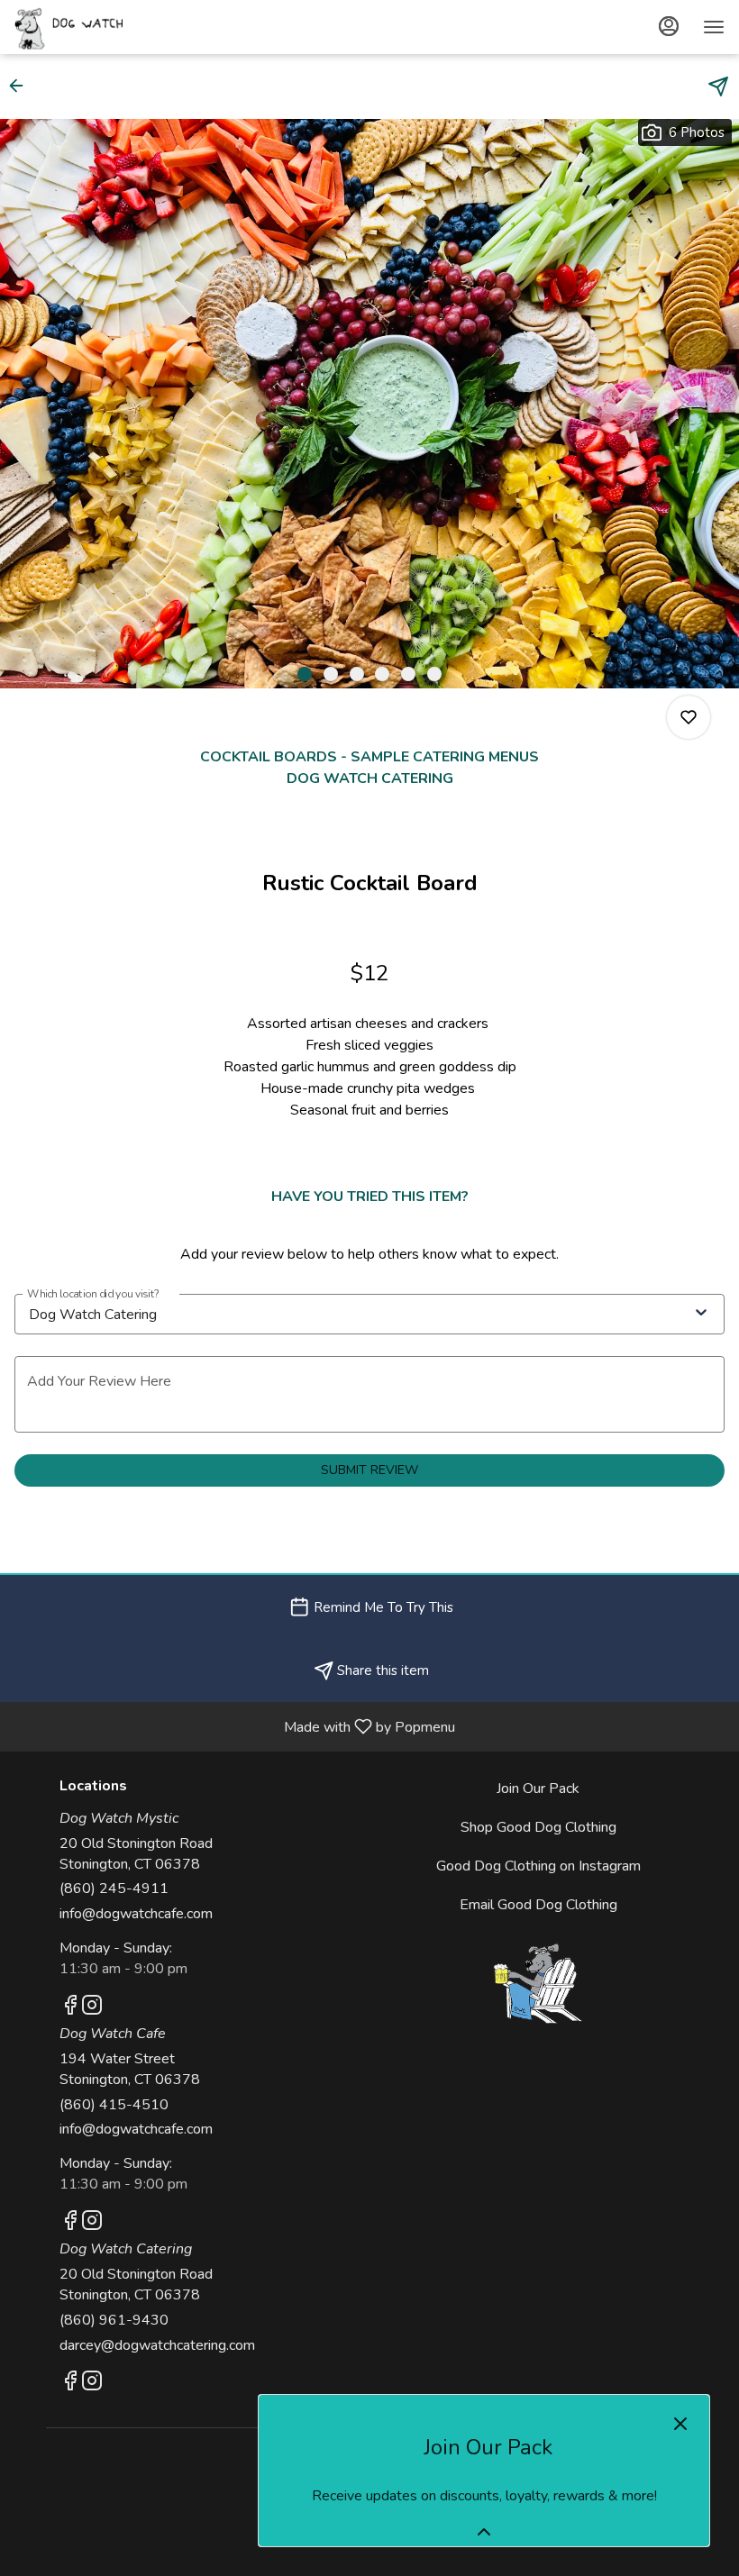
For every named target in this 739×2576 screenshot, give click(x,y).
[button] (22, 86)
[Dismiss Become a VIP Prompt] (680, 2424)
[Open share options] (718, 86)
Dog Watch (538, 1983)
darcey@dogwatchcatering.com (157, 2345)
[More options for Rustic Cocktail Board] (689, 717)
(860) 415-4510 (114, 2105)
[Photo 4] (382, 674)
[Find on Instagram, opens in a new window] (92, 2008)
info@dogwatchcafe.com (136, 1914)
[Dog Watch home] (96, 27)
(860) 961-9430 (114, 2320)
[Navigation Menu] (714, 27)
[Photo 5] (408, 674)
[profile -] (669, 26)
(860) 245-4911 (114, 1889)
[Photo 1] (305, 674)
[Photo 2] (331, 674)
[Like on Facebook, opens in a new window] (70, 2008)
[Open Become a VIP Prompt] (484, 2532)
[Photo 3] (357, 674)
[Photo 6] (434, 674)
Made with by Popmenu (234, 1726)
